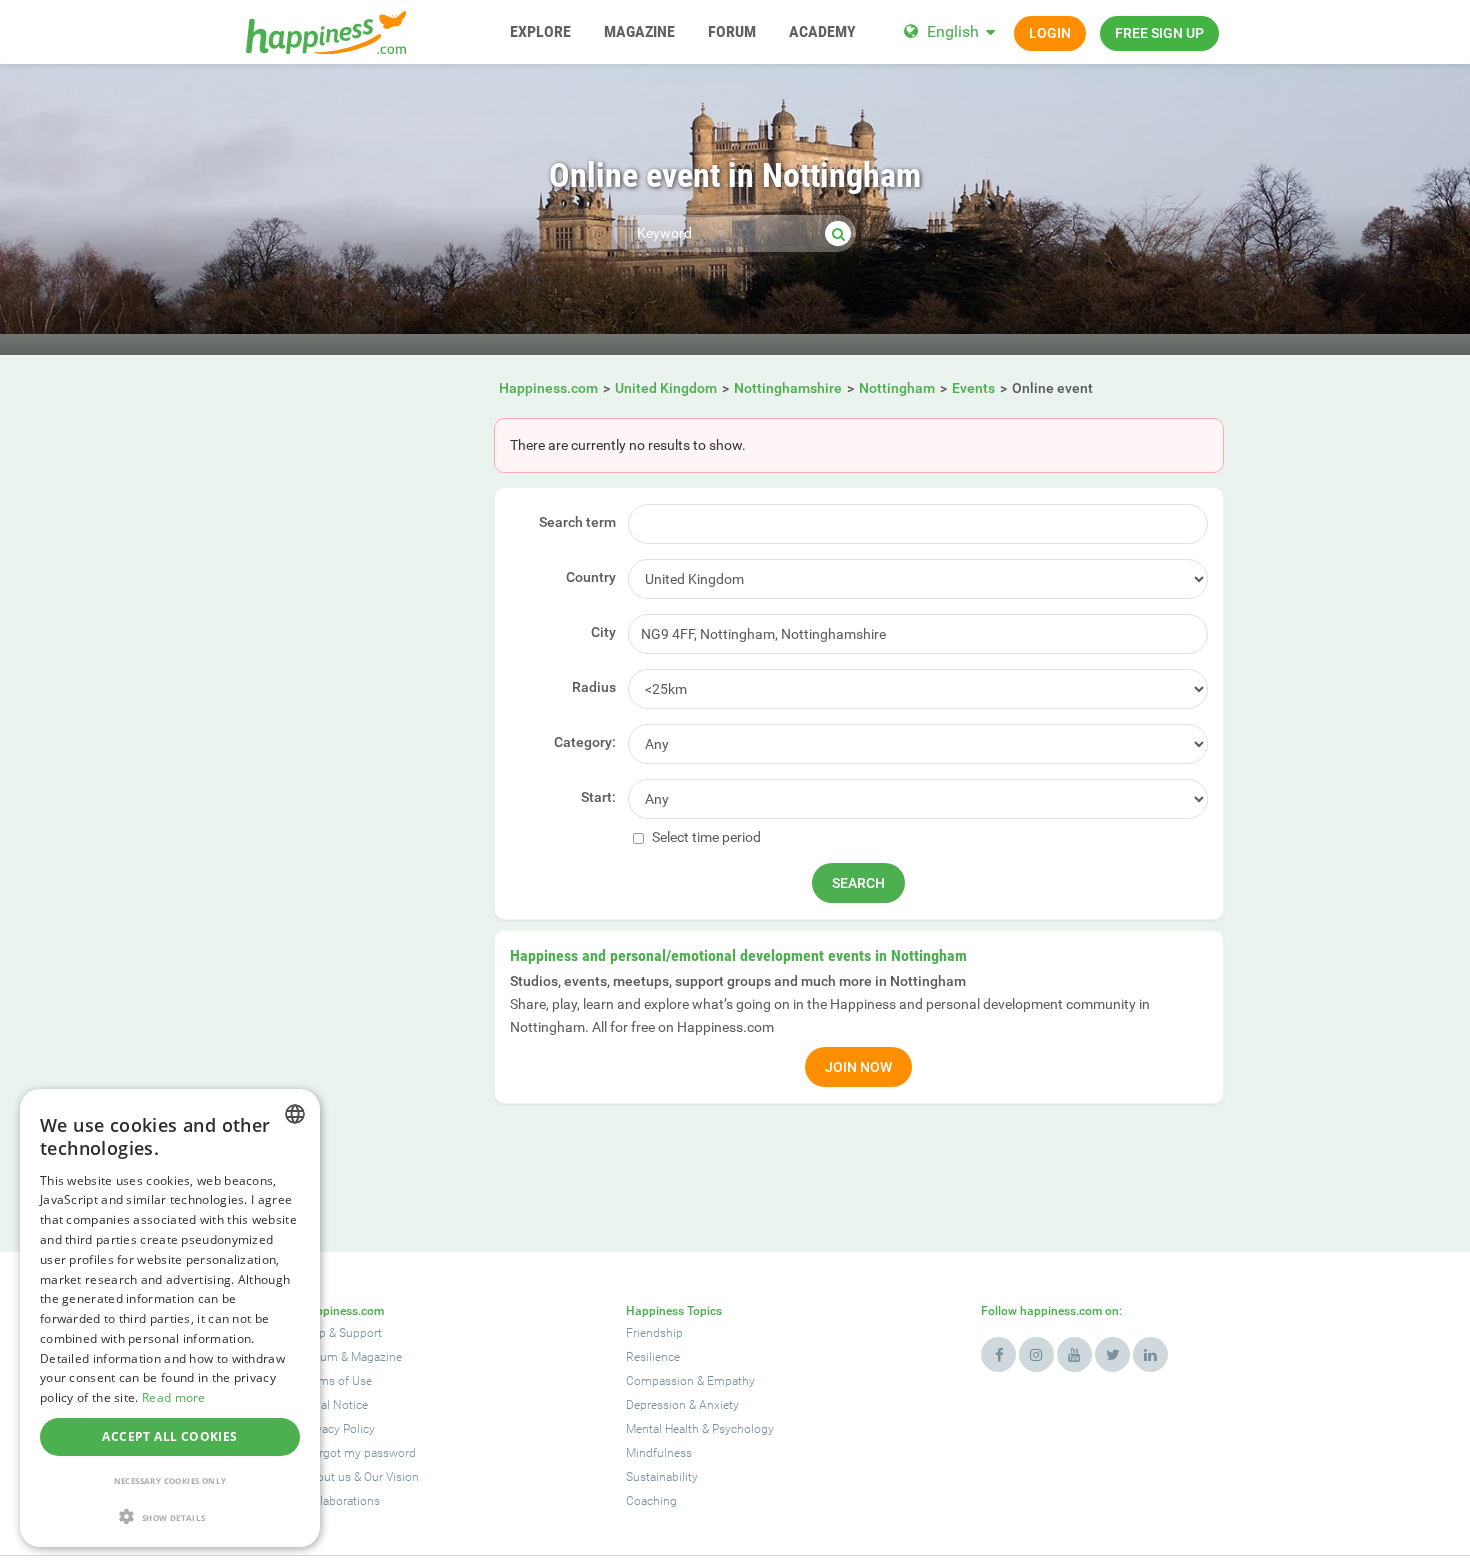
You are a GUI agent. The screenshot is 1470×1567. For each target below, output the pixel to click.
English (953, 31)
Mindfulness (659, 1453)
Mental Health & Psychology (700, 1429)
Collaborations (341, 1501)
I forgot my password (359, 1453)
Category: (585, 742)
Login (1050, 33)
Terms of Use (337, 1381)
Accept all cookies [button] (169, 1436)
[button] (170, 1516)
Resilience (653, 1357)
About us (326, 1477)
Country (591, 577)
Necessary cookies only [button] (170, 1480)
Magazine (376, 1357)
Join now (858, 1067)
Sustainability (662, 1477)
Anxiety (719, 1405)
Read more (174, 1397)
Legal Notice (335, 1405)
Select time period (705, 837)
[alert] (170, 1318)
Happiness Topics (674, 1311)
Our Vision (391, 1477)
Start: (598, 797)
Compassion (660, 1381)
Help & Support (342, 1333)
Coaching (651, 1501)
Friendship (654, 1333)
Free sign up (1159, 33)
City (603, 632)
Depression (656, 1405)
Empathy (731, 1381)
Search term (577, 522)
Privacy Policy (338, 1429)
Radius (594, 687)
